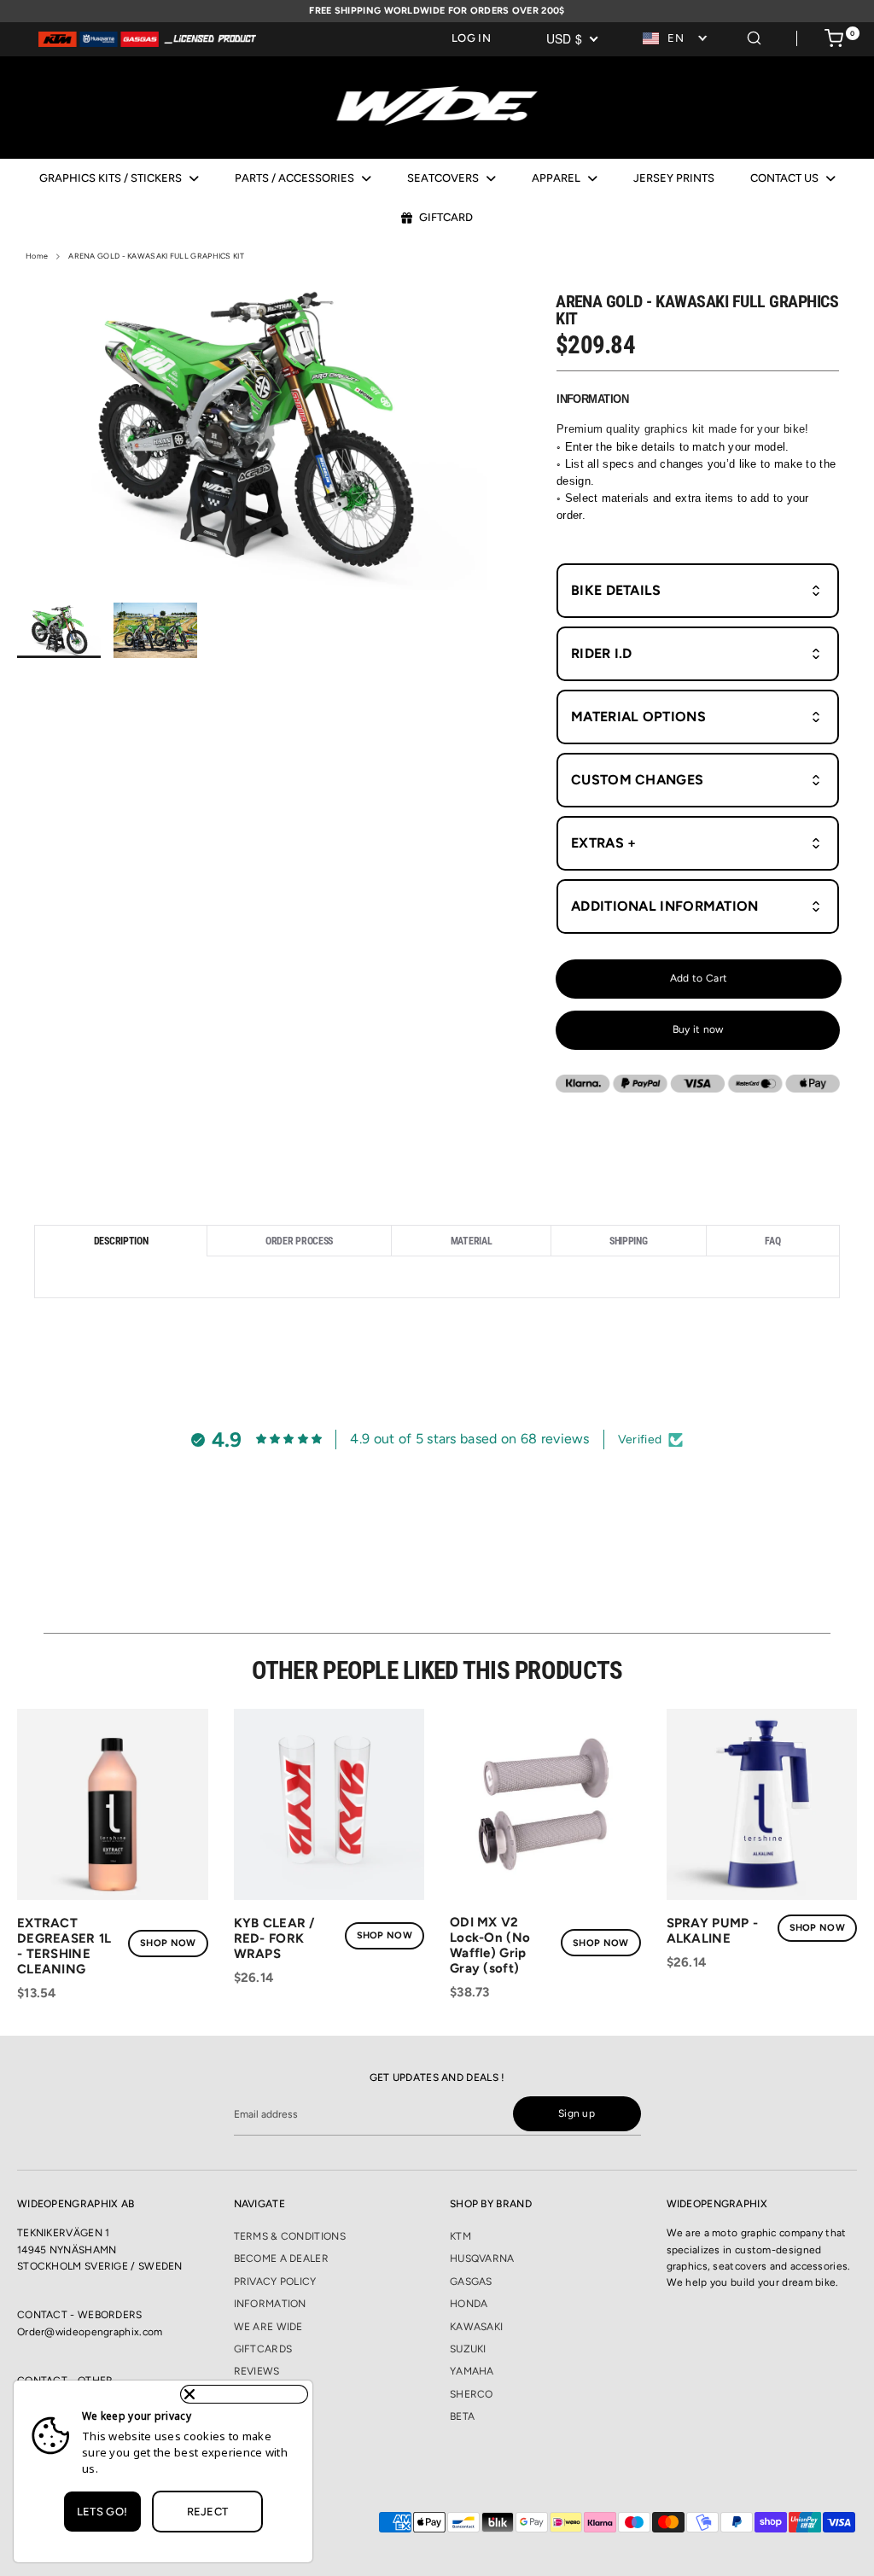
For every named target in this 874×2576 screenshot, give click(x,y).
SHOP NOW (168, 1943)
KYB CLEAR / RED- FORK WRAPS (274, 1938)
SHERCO (472, 2394)
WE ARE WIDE (268, 2327)
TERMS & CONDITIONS (290, 2236)
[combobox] (676, 39)
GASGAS (471, 2282)
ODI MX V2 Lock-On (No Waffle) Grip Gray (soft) (490, 1945)
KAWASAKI (476, 2327)
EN (676, 38)
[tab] (120, 1241)
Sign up (577, 2113)
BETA (462, 2416)
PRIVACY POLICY (275, 2282)
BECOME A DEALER (282, 2258)
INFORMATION (270, 2304)
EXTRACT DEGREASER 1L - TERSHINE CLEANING (64, 1946)
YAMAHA (472, 2371)
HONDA (469, 2304)
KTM (460, 2236)
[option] (253, 439)
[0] (834, 41)
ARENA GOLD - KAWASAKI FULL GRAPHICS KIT (156, 256)
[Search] (754, 35)
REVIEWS (257, 2371)
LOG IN (471, 38)
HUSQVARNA (482, 2258)
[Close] (244, 2394)
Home (37, 256)
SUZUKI (468, 2349)
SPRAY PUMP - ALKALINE (713, 1931)
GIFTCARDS (263, 2349)
